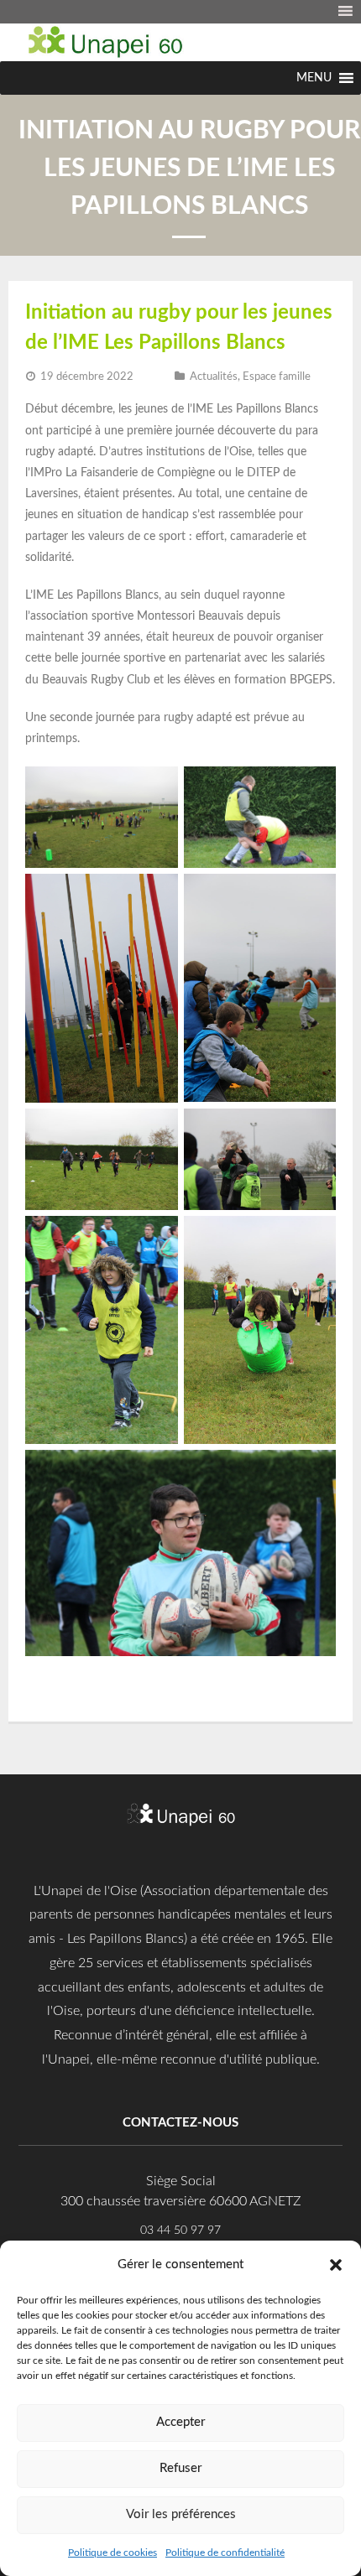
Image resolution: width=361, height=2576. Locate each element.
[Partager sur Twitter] (60, 1681)
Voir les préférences (181, 2514)
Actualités (214, 377)
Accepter (180, 2422)
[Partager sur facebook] (35, 1681)
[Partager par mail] (136, 1681)
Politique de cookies (112, 2553)
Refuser (180, 2468)
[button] (336, 2264)
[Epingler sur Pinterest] (86, 1681)
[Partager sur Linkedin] (111, 1681)
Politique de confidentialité (225, 2553)
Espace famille (277, 377)
